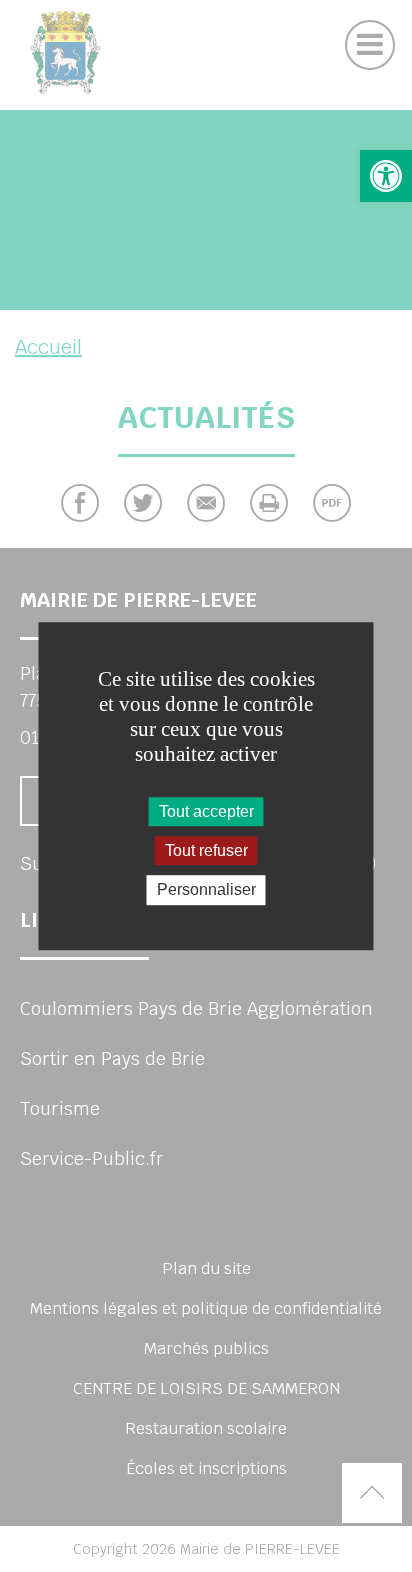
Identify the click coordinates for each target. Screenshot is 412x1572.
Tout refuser (206, 850)
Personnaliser (206, 890)
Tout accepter (206, 811)
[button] (386, 176)
